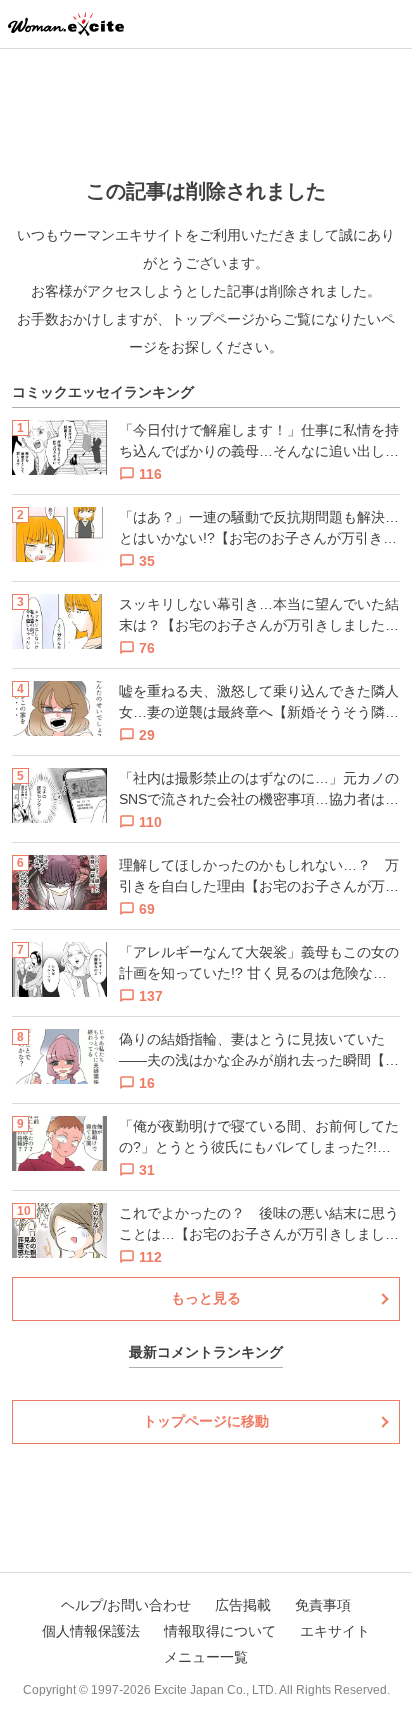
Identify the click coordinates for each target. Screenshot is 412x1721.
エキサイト (335, 1631)
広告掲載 (243, 1605)
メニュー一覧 (206, 1657)
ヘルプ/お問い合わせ (126, 1605)
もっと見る (206, 1298)
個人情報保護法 (91, 1631)
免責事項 (323, 1605)
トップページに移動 (206, 1421)
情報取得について (220, 1631)
